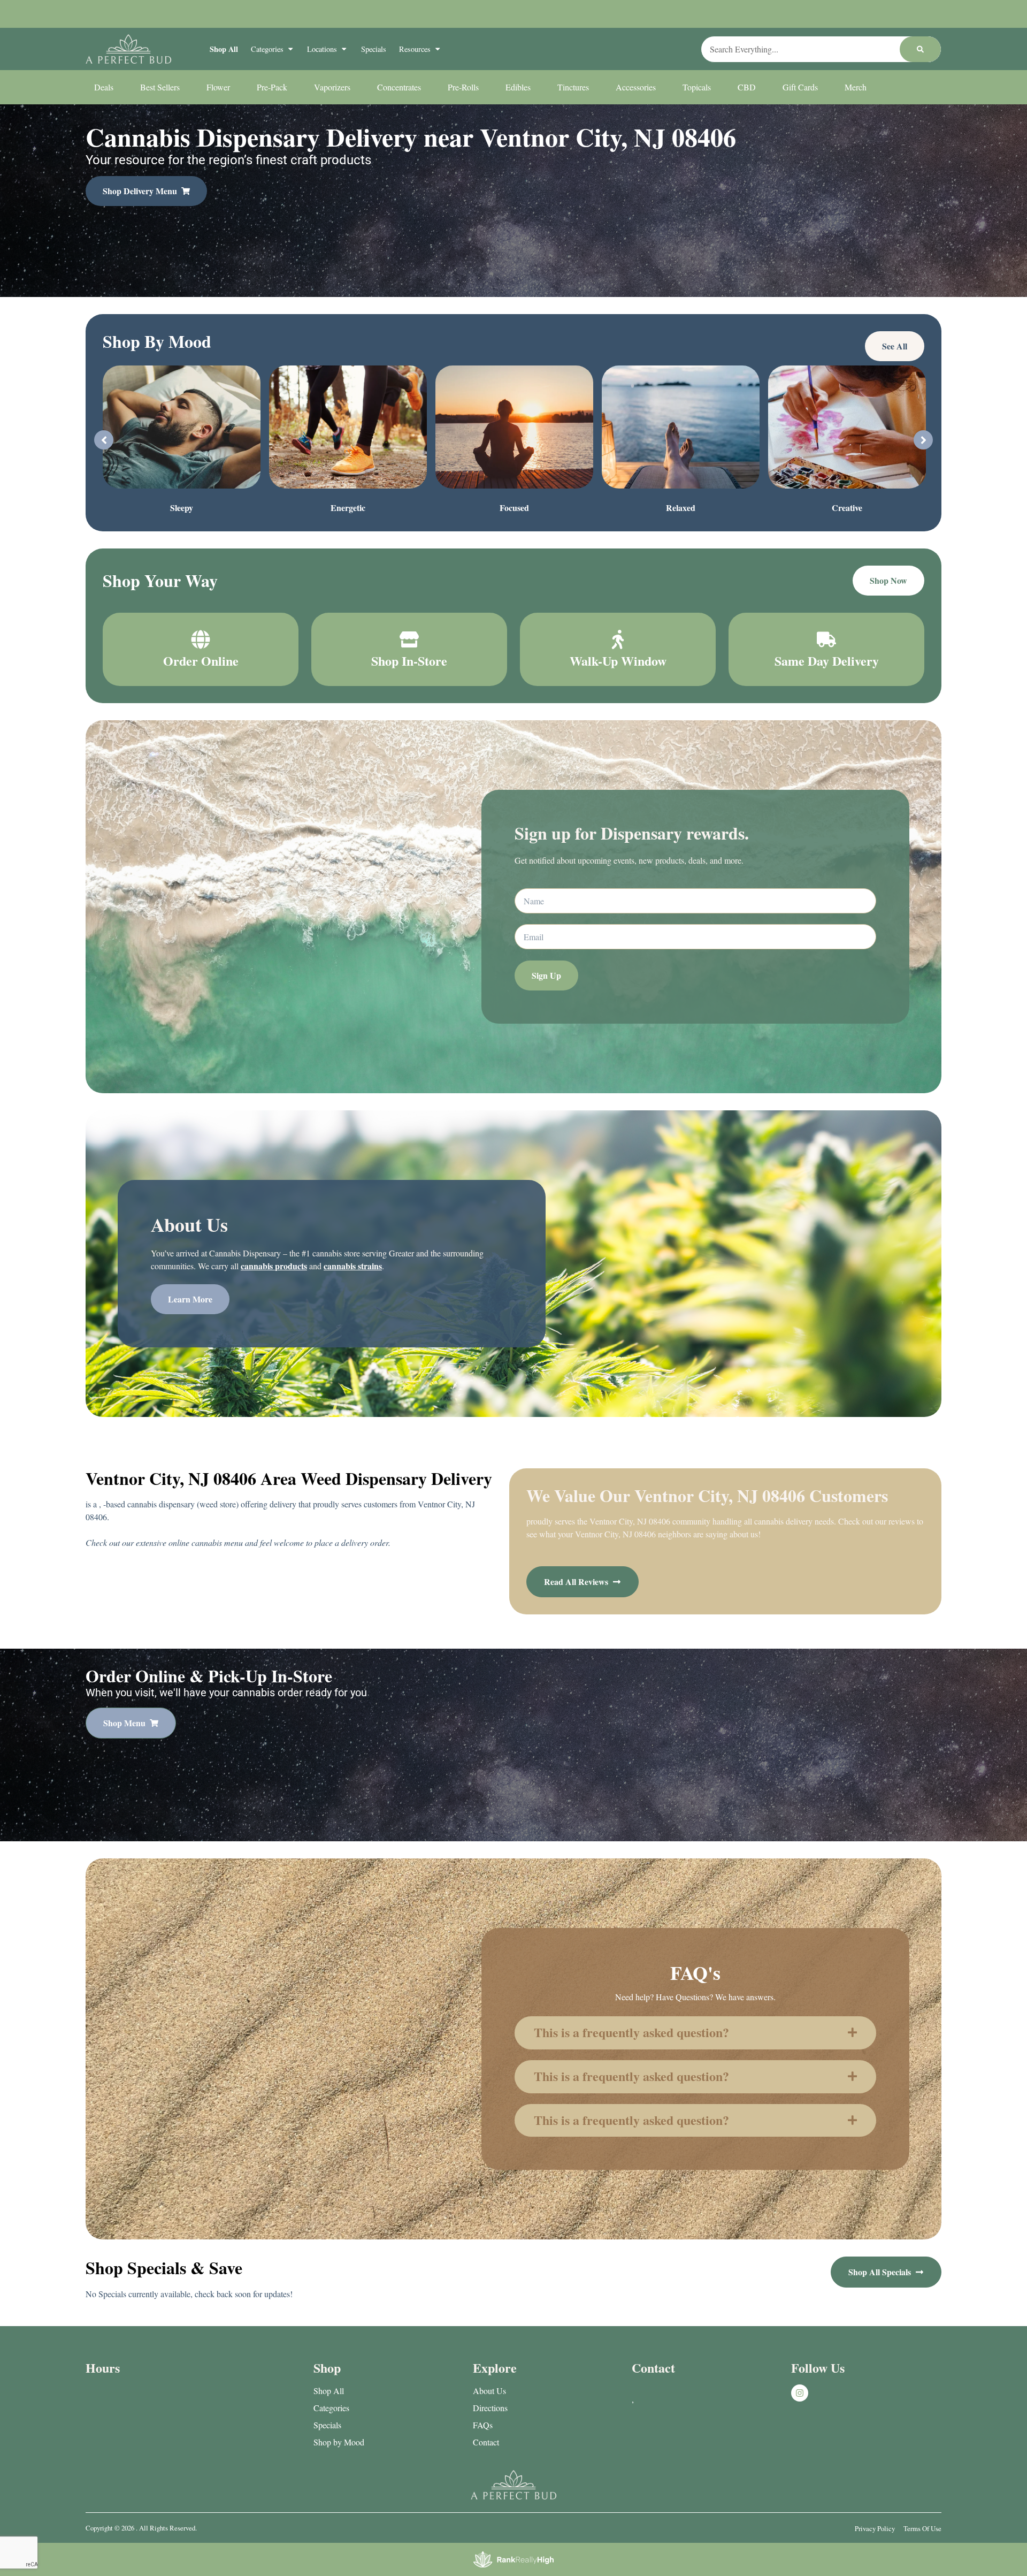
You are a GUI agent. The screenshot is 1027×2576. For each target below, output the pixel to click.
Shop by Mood (339, 2442)
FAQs (483, 2425)
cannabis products (274, 1266)
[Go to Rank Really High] (513, 2559)
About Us (489, 2391)
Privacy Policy (875, 2528)
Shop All (224, 49)
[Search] (920, 49)
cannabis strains (353, 1266)
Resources (415, 49)
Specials (374, 49)
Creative (847, 508)
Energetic (348, 508)
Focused (514, 508)
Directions (490, 2408)
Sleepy (182, 508)
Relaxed (681, 508)
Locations (322, 49)
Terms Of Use (922, 2528)
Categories (267, 49)
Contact (486, 2442)
